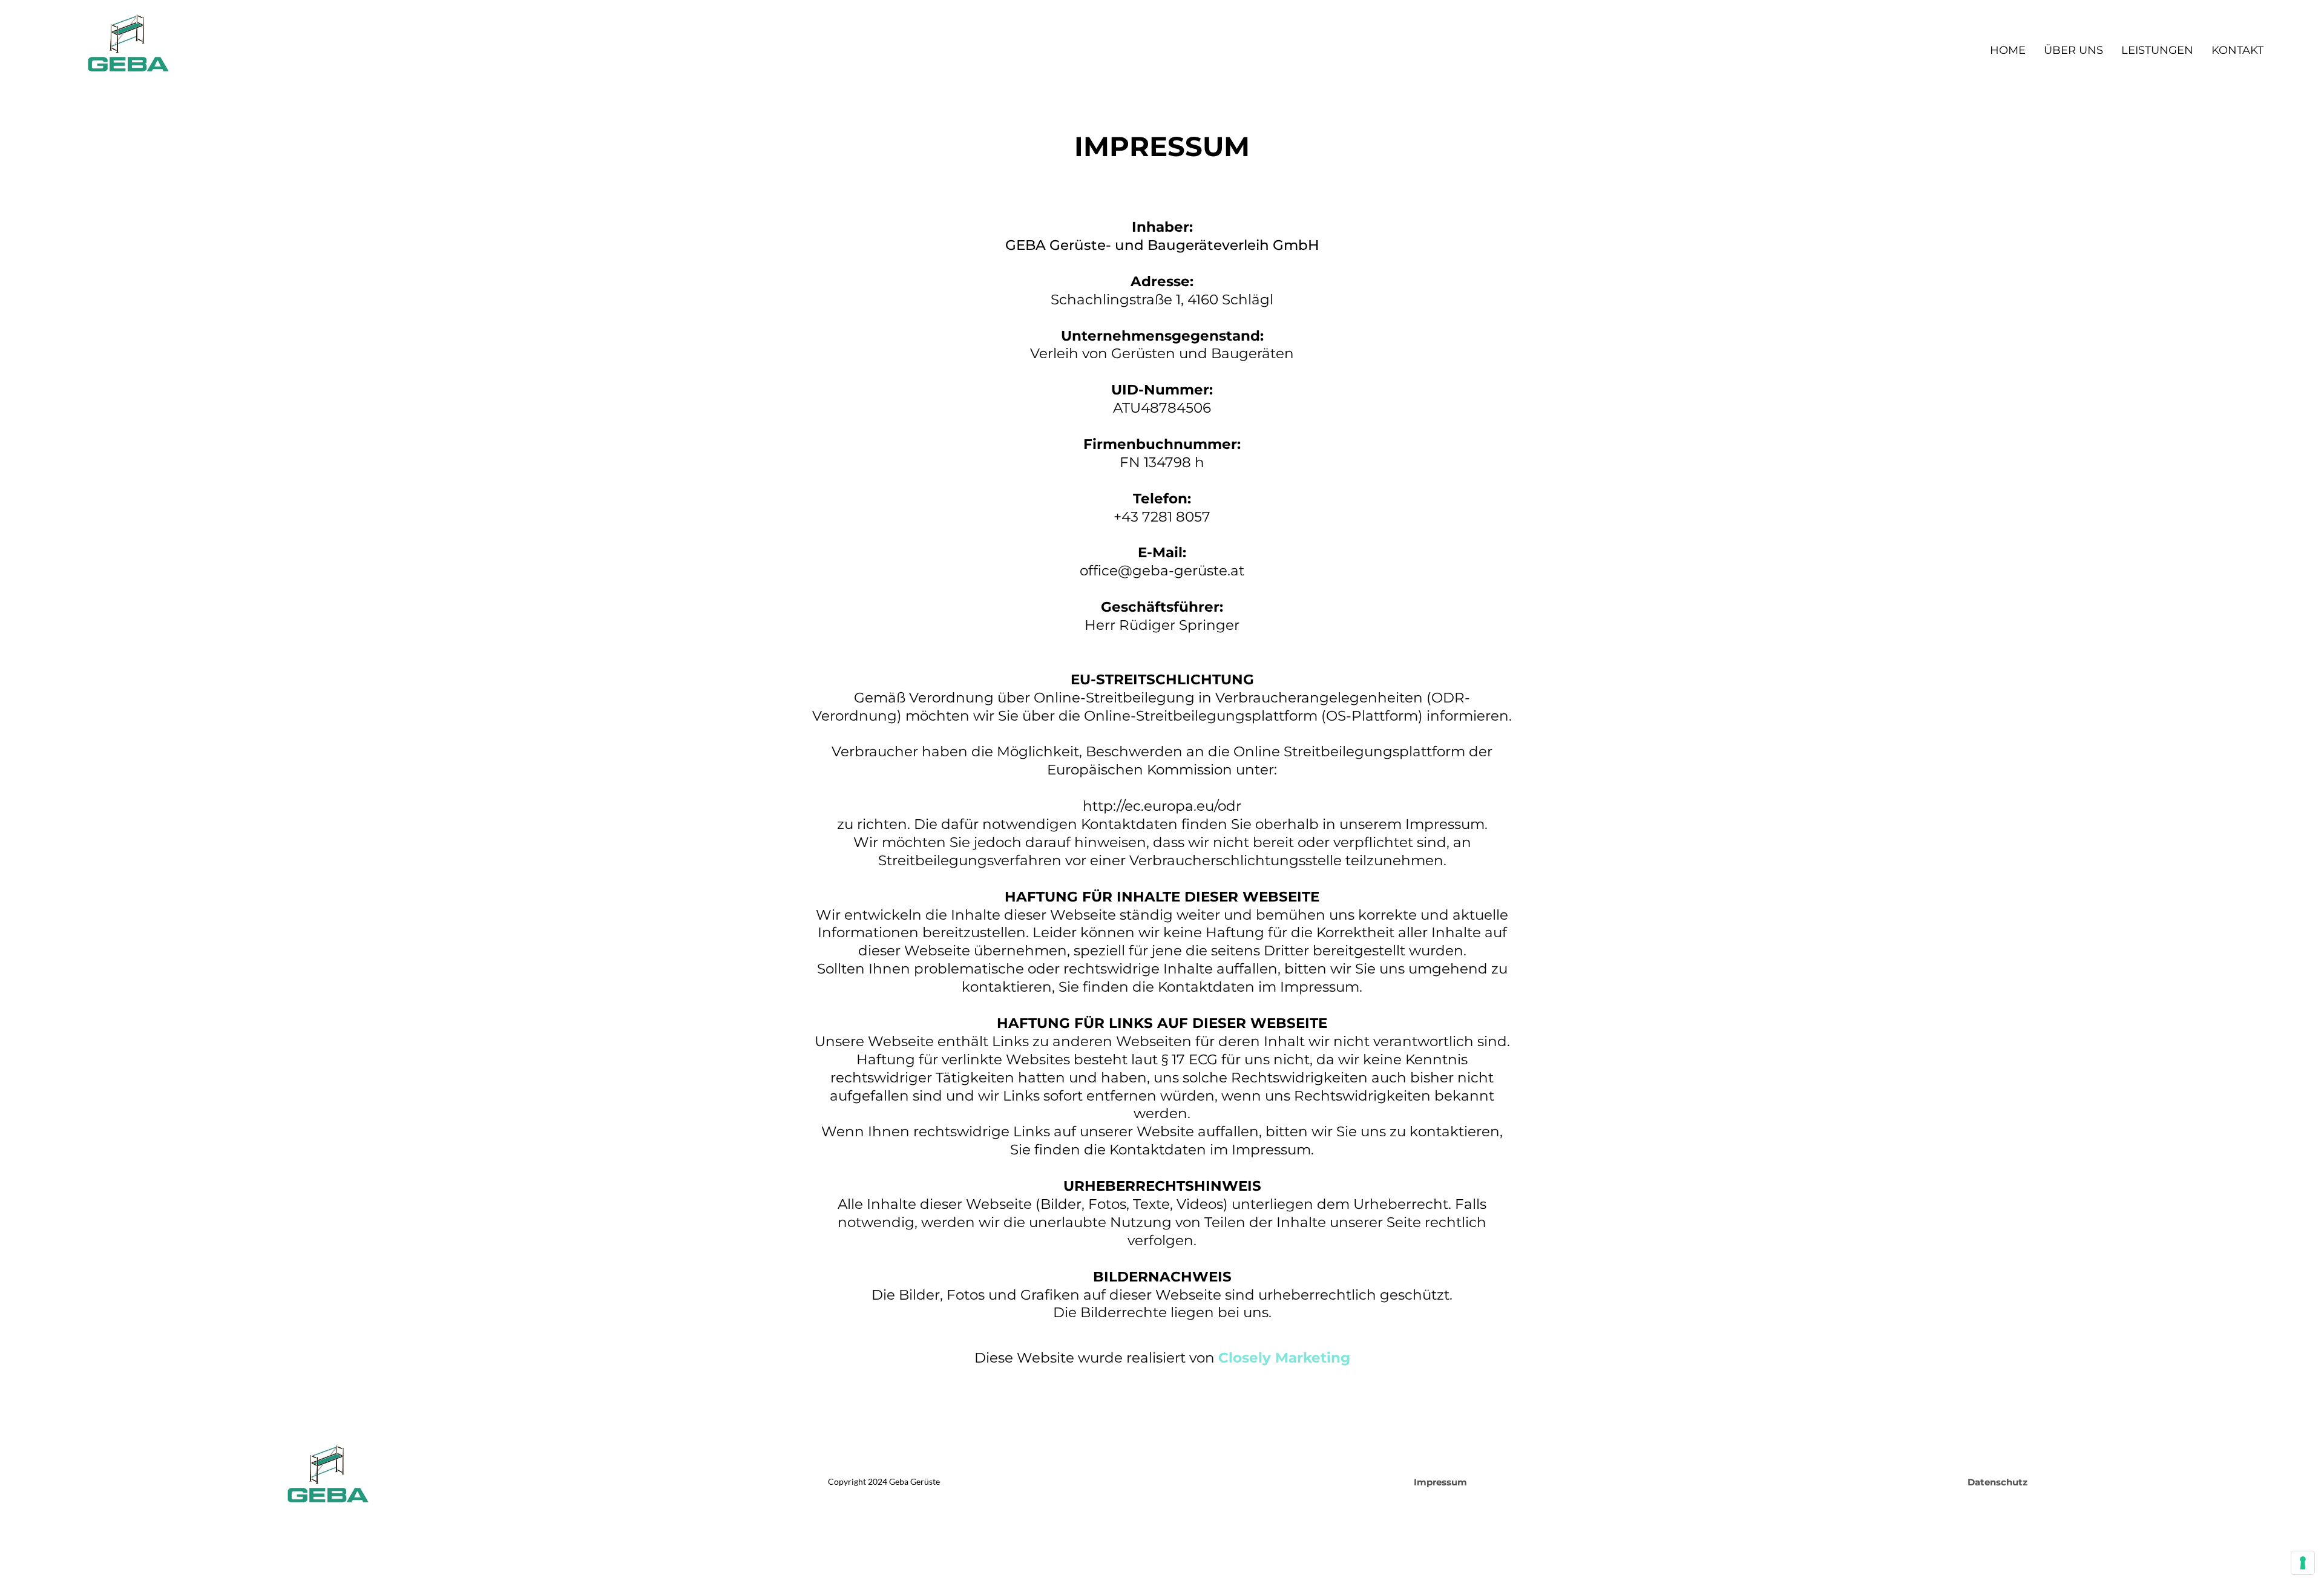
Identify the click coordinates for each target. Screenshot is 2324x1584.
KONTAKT (2237, 50)
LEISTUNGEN (2157, 50)
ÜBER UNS (2073, 50)
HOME (2008, 50)
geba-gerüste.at (1188, 571)
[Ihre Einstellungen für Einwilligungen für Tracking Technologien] (2303, 1563)
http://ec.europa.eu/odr (1162, 806)
